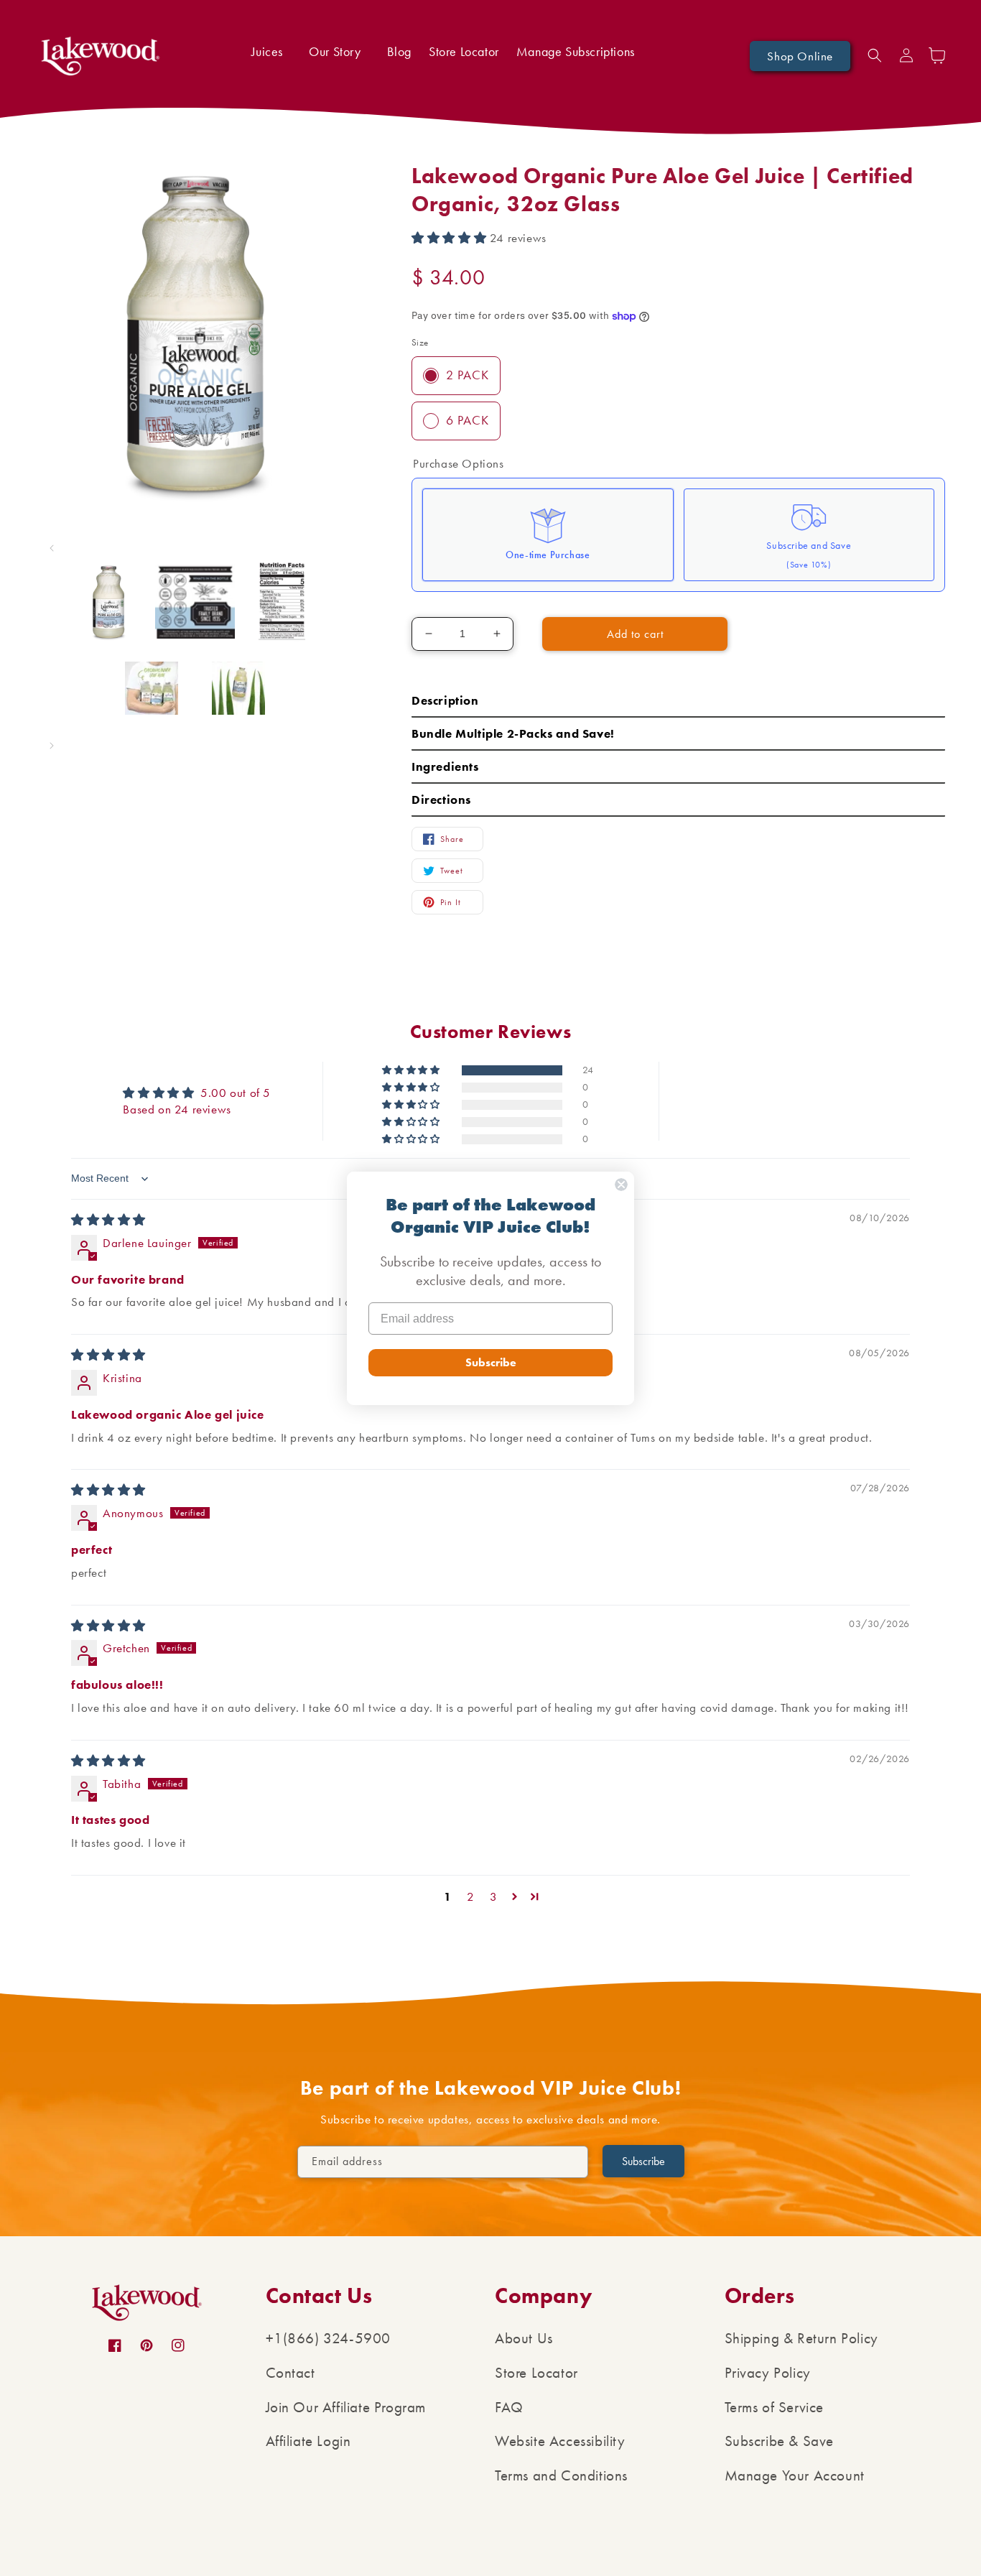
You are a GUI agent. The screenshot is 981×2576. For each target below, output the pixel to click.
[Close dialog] (621, 1185)
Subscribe (491, 1362)
